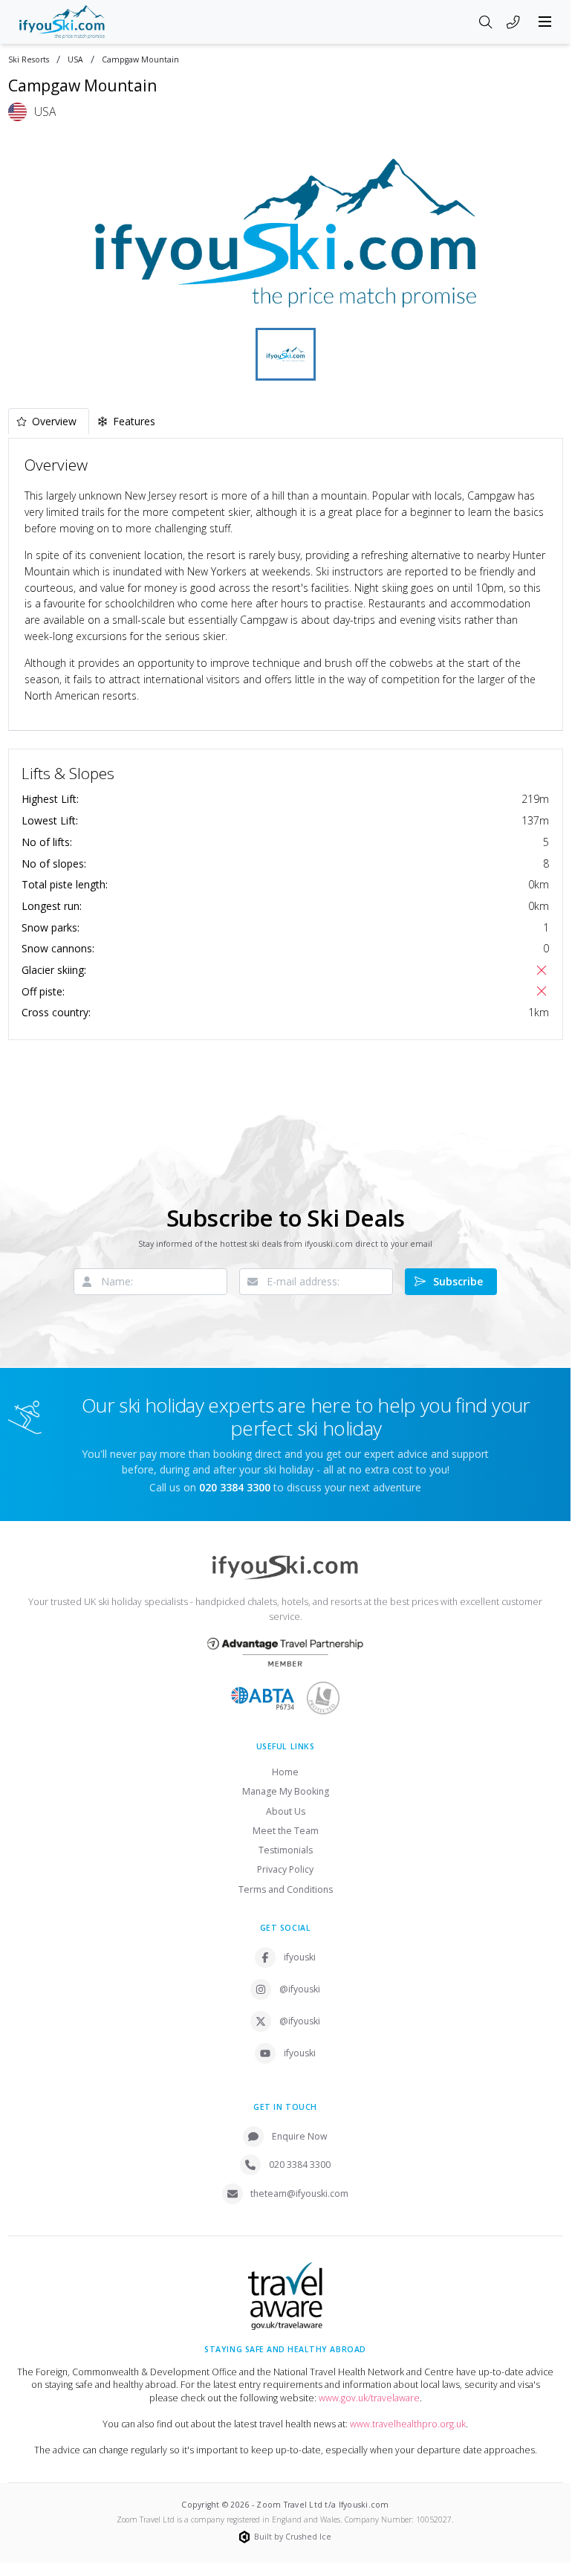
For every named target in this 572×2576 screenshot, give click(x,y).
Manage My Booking (286, 1791)
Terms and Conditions (286, 1889)
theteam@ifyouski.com (299, 2194)
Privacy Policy (285, 1869)
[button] (286, 233)
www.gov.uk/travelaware (369, 2398)
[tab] (49, 421)
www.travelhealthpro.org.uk (408, 2424)
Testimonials (286, 1850)
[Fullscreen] (542, 305)
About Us (286, 1811)
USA (75, 60)
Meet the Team (286, 1831)
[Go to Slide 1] (286, 354)
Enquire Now (300, 2136)
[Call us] (513, 23)
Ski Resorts (29, 60)
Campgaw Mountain (140, 60)
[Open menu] (545, 22)
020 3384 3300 (300, 2165)
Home (285, 1772)
